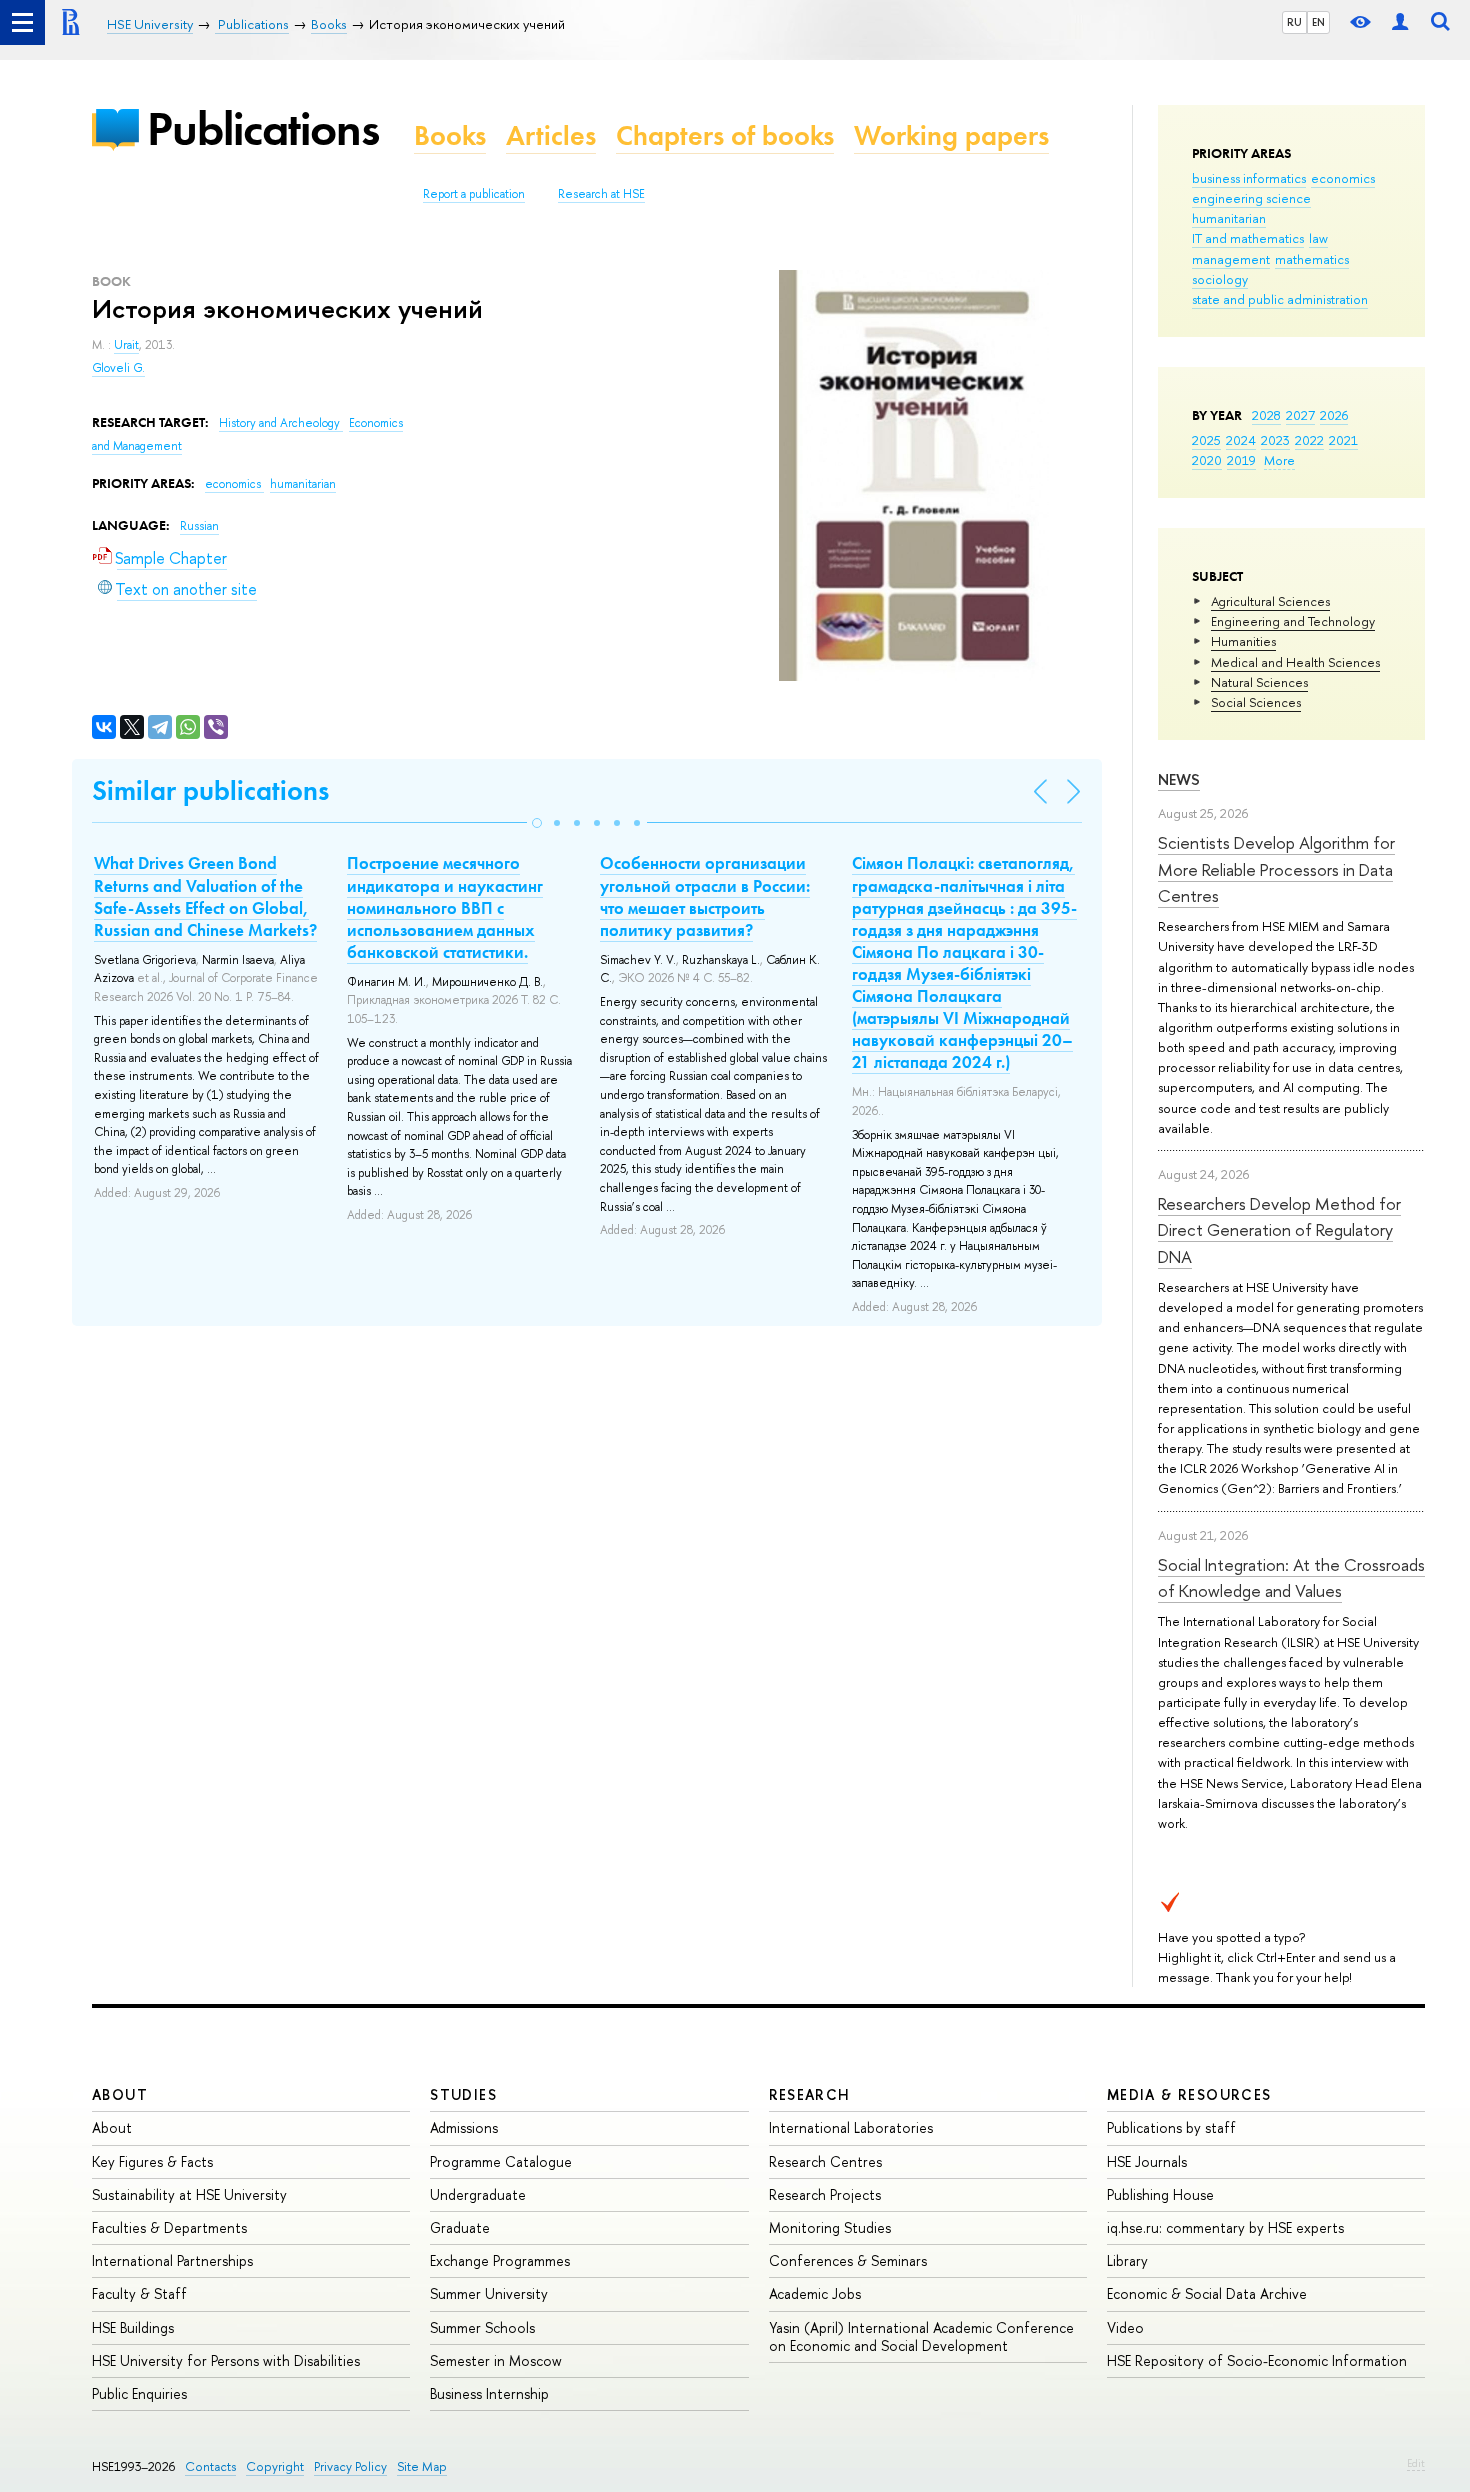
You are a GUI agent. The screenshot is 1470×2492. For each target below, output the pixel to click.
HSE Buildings (133, 2327)
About (120, 2094)
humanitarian (1229, 218)
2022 (1309, 440)
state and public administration (1280, 299)
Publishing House (1160, 2194)
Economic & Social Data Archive (1207, 2293)
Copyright (275, 2466)
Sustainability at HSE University (189, 2194)
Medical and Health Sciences (1295, 662)
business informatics (1249, 178)
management (1231, 259)
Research (810, 2094)
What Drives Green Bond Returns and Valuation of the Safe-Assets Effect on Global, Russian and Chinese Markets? (205, 896)
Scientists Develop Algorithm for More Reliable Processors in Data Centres (1276, 869)
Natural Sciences (1259, 682)
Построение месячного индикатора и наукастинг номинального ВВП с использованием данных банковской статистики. (445, 907)
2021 (1343, 440)
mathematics (1312, 259)
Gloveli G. (118, 368)
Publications (263, 128)
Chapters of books (725, 135)
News (1179, 779)
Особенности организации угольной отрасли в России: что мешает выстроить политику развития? (705, 896)
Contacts (210, 2466)
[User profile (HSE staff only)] (1400, 22)
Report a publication (474, 194)
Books (450, 135)
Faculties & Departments (169, 2227)
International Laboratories (851, 2127)
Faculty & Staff (139, 2293)
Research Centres (825, 2161)
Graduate (460, 2227)
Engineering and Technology (1293, 621)
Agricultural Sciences (1270, 601)
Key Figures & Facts (152, 2161)
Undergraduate (478, 2194)
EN (1318, 22)
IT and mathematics (1248, 238)
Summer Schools (482, 2327)
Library (1127, 2260)
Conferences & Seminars (848, 2260)
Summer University (489, 2293)
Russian (199, 526)
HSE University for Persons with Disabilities (226, 2360)
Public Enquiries (139, 2393)
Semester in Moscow (496, 2360)
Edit (1416, 2463)
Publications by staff (1171, 2127)
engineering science (1251, 198)
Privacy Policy (350, 2466)
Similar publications (210, 790)
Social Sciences (1256, 702)
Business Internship (489, 2393)
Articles (551, 135)
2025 (1206, 440)
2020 (1207, 460)
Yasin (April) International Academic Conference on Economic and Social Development (921, 2336)
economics (1343, 178)
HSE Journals (1147, 2161)
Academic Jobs (815, 2293)
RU (1294, 22)
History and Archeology (281, 423)
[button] (537, 823)
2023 (1275, 440)
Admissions (464, 2127)
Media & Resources (1189, 2094)
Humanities (1243, 641)
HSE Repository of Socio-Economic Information (1257, 2360)
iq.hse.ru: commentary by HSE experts (1225, 2227)
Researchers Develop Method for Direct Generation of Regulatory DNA (1279, 1230)
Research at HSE (601, 194)
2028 (1266, 415)
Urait (126, 345)
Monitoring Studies (830, 2227)
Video (1125, 2327)
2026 (1334, 415)
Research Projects (825, 2194)
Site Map (422, 2466)
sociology (1220, 279)
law (1318, 238)
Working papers (951, 135)
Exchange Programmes (500, 2260)
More (1279, 460)
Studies (463, 2094)
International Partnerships (172, 2260)
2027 (1300, 415)
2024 (1241, 440)
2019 (1241, 460)
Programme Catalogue (501, 2161)
